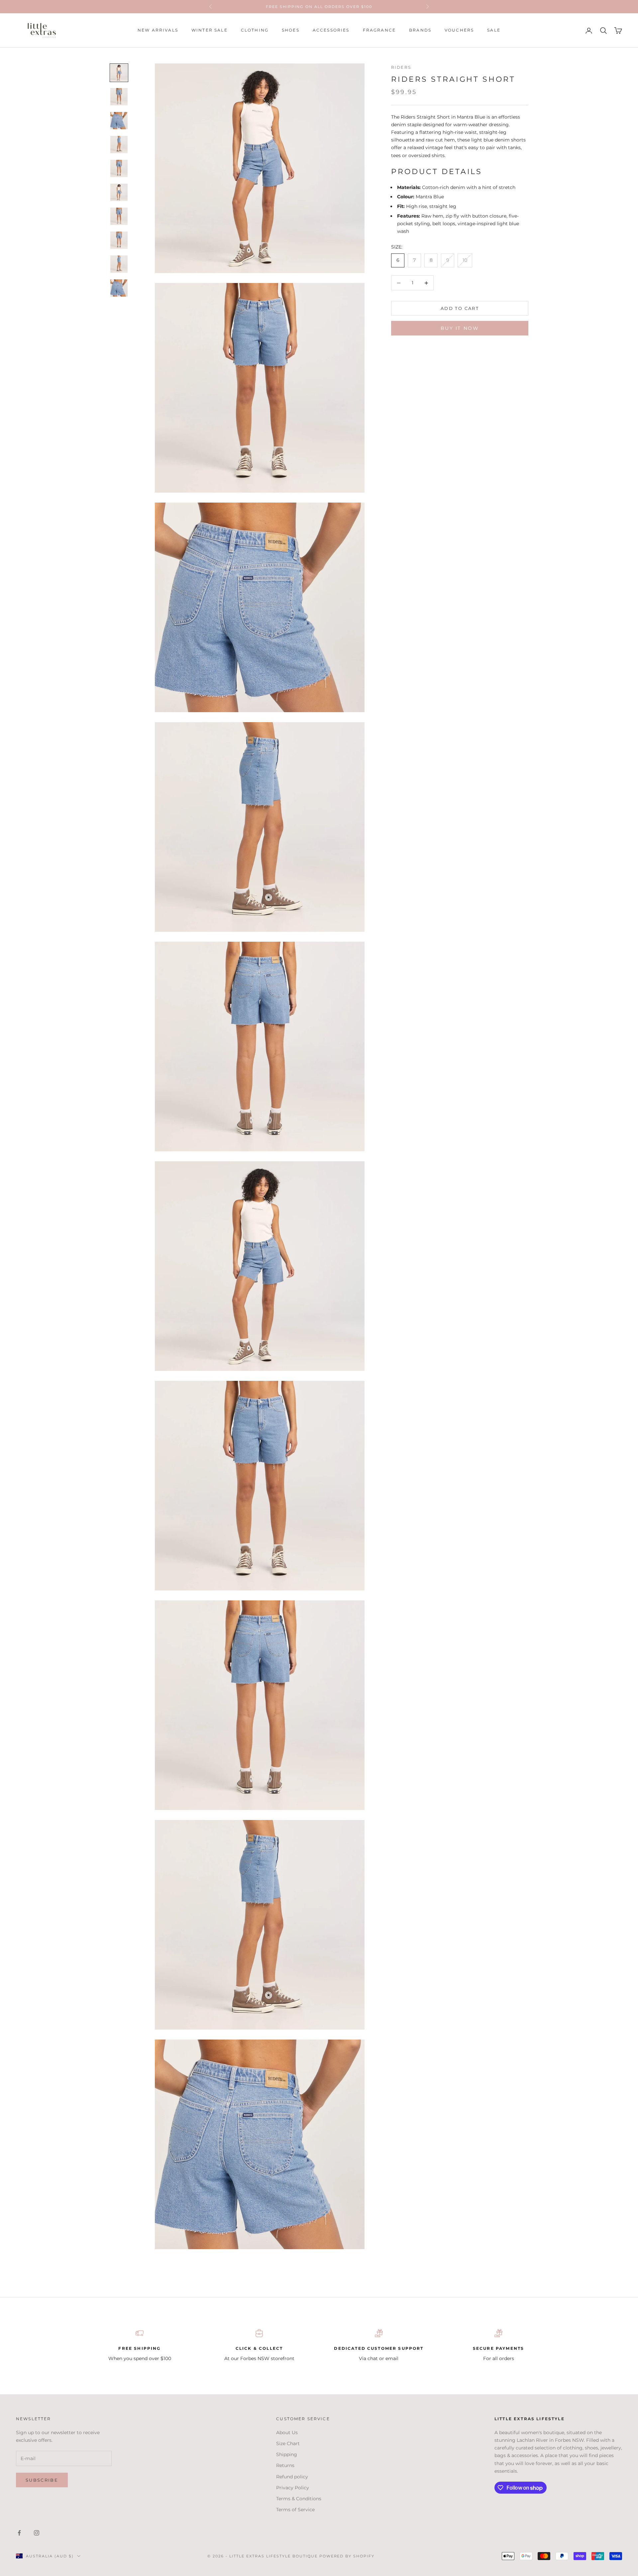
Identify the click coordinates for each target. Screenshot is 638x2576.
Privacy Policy (293, 2488)
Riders (401, 67)
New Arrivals (158, 30)
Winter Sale (210, 30)
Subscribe (42, 2480)
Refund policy (292, 2477)
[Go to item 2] (119, 97)
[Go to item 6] (119, 192)
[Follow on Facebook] (19, 2533)
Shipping (287, 2454)
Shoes (291, 30)
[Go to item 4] (119, 144)
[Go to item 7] (119, 216)
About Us (287, 2433)
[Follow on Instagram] (37, 2533)
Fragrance (379, 30)
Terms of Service (295, 2510)
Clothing (255, 30)
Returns (285, 2465)
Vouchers (459, 30)
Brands (420, 30)
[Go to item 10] (119, 288)
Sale (494, 30)
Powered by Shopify (347, 2556)
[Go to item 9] (119, 264)
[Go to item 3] (119, 121)
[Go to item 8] (119, 240)
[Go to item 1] (119, 73)
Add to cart (460, 308)
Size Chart (288, 2443)
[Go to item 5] (119, 168)
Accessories (331, 30)
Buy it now (460, 329)
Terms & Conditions (299, 2499)
